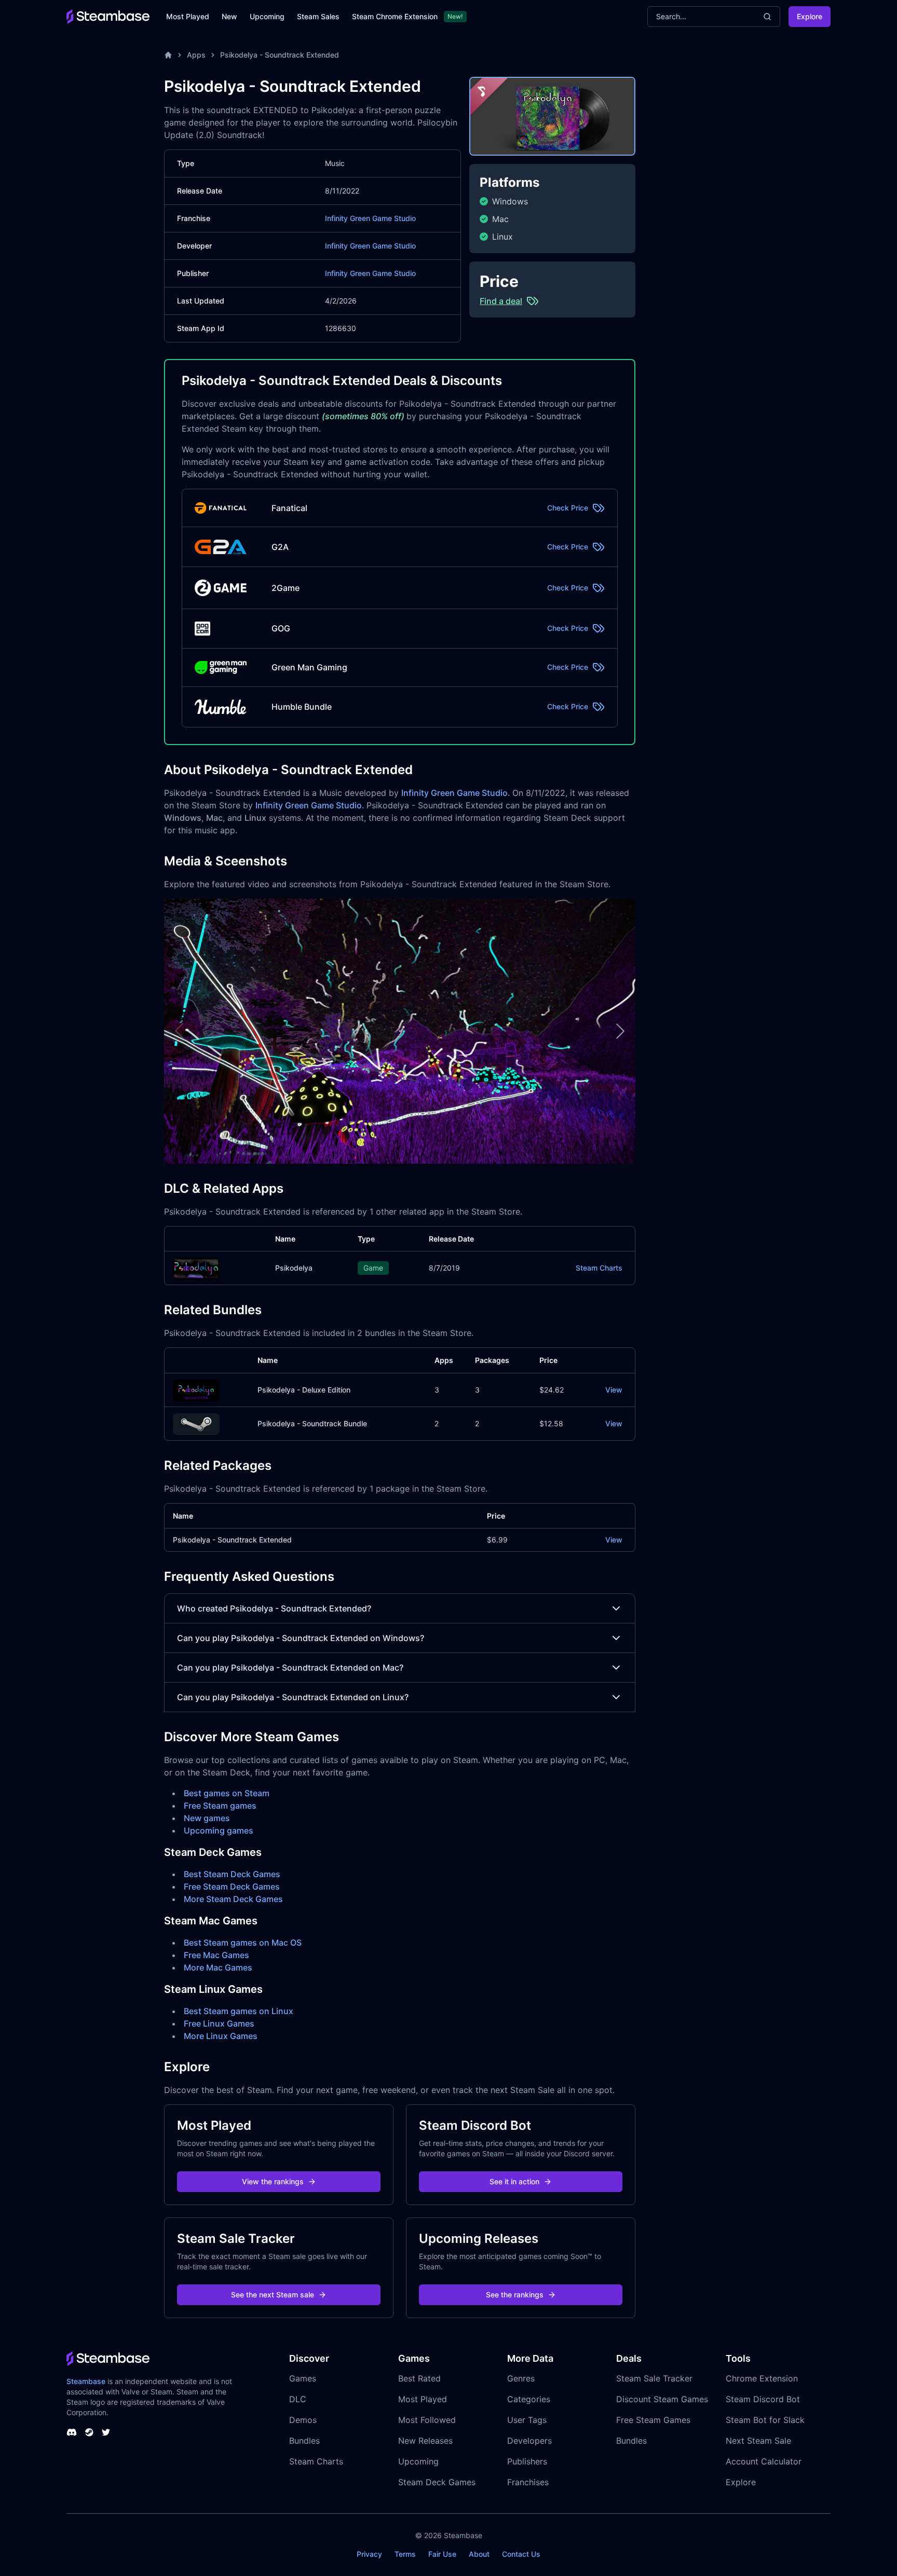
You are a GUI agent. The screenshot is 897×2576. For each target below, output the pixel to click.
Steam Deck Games (437, 2482)
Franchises (528, 2482)
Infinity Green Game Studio (370, 218)
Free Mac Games (216, 1955)
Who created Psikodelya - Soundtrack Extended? (274, 1608)
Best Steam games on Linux (239, 2011)
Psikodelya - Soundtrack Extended (280, 55)
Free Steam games (220, 1806)
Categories (529, 2399)
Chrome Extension (762, 2378)
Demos (303, 2420)
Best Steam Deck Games (232, 1874)
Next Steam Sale (758, 2441)
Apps (196, 55)
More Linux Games (221, 2036)
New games (207, 1818)
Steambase (86, 2381)
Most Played (188, 16)
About (479, 2554)
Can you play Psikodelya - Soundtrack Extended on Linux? (293, 1697)
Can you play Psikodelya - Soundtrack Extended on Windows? (301, 1638)
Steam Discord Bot (763, 2399)
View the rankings (273, 2181)
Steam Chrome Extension (395, 16)
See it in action (514, 2181)
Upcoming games (219, 1830)
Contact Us (521, 2554)
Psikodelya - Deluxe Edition (304, 1390)
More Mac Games (218, 1967)
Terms (405, 2554)
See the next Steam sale (273, 2295)
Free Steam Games (653, 2420)
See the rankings (515, 2295)
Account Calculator (764, 2461)
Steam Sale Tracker (654, 2378)
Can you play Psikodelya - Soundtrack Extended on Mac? (290, 1668)
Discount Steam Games (662, 2399)
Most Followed (427, 2420)
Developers (529, 2441)
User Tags (527, 2420)
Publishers (527, 2461)
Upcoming (267, 16)
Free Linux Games (219, 2023)
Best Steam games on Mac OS (243, 1943)
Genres (521, 2378)
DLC (298, 2399)
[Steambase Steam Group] (89, 2432)
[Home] (168, 55)
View (614, 1390)
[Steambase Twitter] (106, 2432)
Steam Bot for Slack (765, 2420)
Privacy (369, 2554)
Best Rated (419, 2378)
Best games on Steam (227, 1793)
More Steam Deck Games (233, 1899)
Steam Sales (318, 16)
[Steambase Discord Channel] (72, 2432)
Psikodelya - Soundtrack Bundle (312, 1423)
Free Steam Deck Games (232, 1886)
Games (303, 2378)
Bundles (304, 2441)
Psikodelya (294, 1268)
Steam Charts (599, 1268)
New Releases (425, 2441)
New (229, 16)
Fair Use (442, 2554)
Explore (810, 16)
